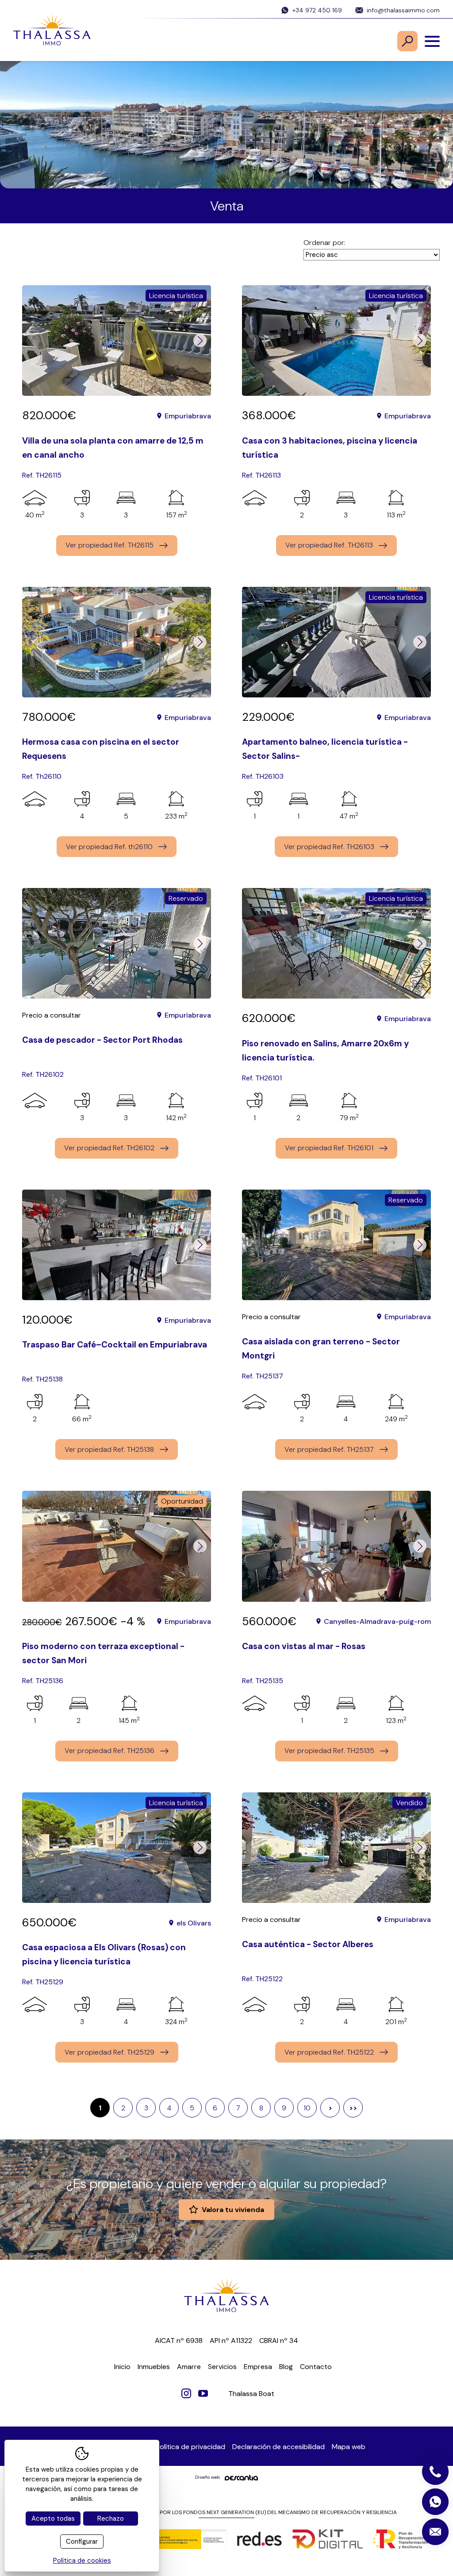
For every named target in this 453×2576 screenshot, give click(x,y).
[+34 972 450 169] (435, 2472)
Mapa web (349, 2447)
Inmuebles (154, 2367)
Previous (33, 341)
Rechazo (111, 2519)
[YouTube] (203, 2393)
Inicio (122, 2367)
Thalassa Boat (251, 2394)
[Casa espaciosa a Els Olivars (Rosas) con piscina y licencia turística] (117, 1848)
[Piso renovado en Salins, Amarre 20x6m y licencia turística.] (336, 943)
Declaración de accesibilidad (278, 2447)
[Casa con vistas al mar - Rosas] (336, 1546)
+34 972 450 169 (317, 10)
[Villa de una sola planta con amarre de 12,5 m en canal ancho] (117, 341)
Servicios (222, 2367)
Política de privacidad (190, 2447)
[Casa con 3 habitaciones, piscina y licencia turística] (336, 341)
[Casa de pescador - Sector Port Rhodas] (117, 943)
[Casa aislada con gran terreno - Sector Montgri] (336, 1245)
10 (307, 2108)
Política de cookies (82, 2561)
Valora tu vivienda (233, 2210)
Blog (286, 2367)
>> (353, 2108)
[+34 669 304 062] (435, 2502)
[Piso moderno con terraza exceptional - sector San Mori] (117, 1546)
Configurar (82, 2542)
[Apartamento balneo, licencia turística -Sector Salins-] (336, 642)
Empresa (258, 2367)
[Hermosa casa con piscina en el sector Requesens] (117, 642)
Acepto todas (53, 2519)
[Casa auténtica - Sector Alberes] (336, 1848)
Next (200, 341)
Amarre (189, 2367)
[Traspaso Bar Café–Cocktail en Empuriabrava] (117, 1245)
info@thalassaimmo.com (403, 10)
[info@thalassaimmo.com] (435, 2532)
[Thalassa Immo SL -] (52, 31)
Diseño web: (208, 2477)
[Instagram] (186, 2393)
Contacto (316, 2367)
